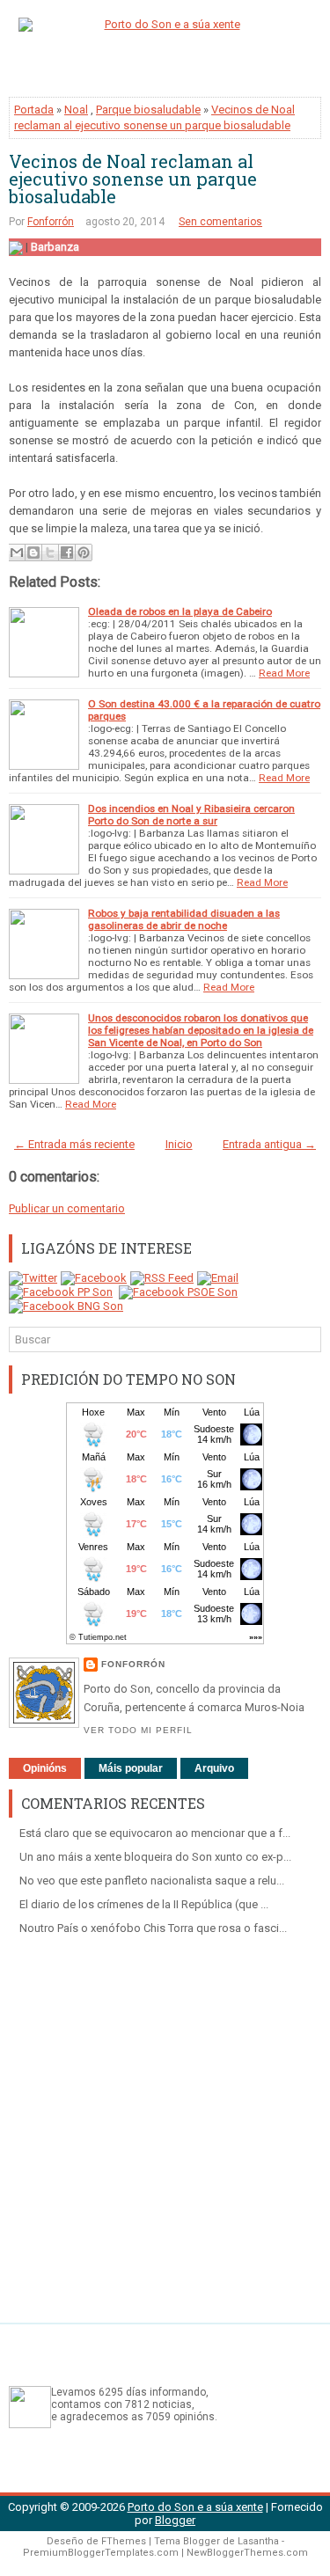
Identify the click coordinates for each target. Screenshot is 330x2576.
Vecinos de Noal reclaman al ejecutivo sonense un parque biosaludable (133, 179)
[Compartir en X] (50, 553)
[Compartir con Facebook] (67, 553)
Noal (76, 110)
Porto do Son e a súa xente (195, 2507)
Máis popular (131, 1768)
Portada (34, 110)
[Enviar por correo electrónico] (17, 553)
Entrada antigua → (269, 1144)
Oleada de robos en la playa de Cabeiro (180, 611)
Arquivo (214, 1768)
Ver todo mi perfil (138, 1730)
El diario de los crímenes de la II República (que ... (144, 1904)
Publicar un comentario (67, 1208)
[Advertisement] (165, 2122)
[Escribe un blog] (33, 553)
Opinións (45, 1768)
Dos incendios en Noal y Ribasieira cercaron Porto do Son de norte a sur (191, 815)
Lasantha (258, 2541)
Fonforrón (51, 222)
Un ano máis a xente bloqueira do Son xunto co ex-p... (155, 1857)
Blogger (175, 2520)
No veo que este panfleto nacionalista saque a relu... (152, 1881)
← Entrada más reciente (74, 1144)
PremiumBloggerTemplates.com (101, 2553)
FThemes (124, 2541)
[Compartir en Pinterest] (84, 553)
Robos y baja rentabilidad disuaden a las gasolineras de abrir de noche (184, 919)
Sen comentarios (220, 222)
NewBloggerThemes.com (247, 2553)
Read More (284, 673)
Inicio (179, 1144)
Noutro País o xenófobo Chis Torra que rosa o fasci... (153, 1928)
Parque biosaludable (148, 110)
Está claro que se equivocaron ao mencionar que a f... (155, 1833)
